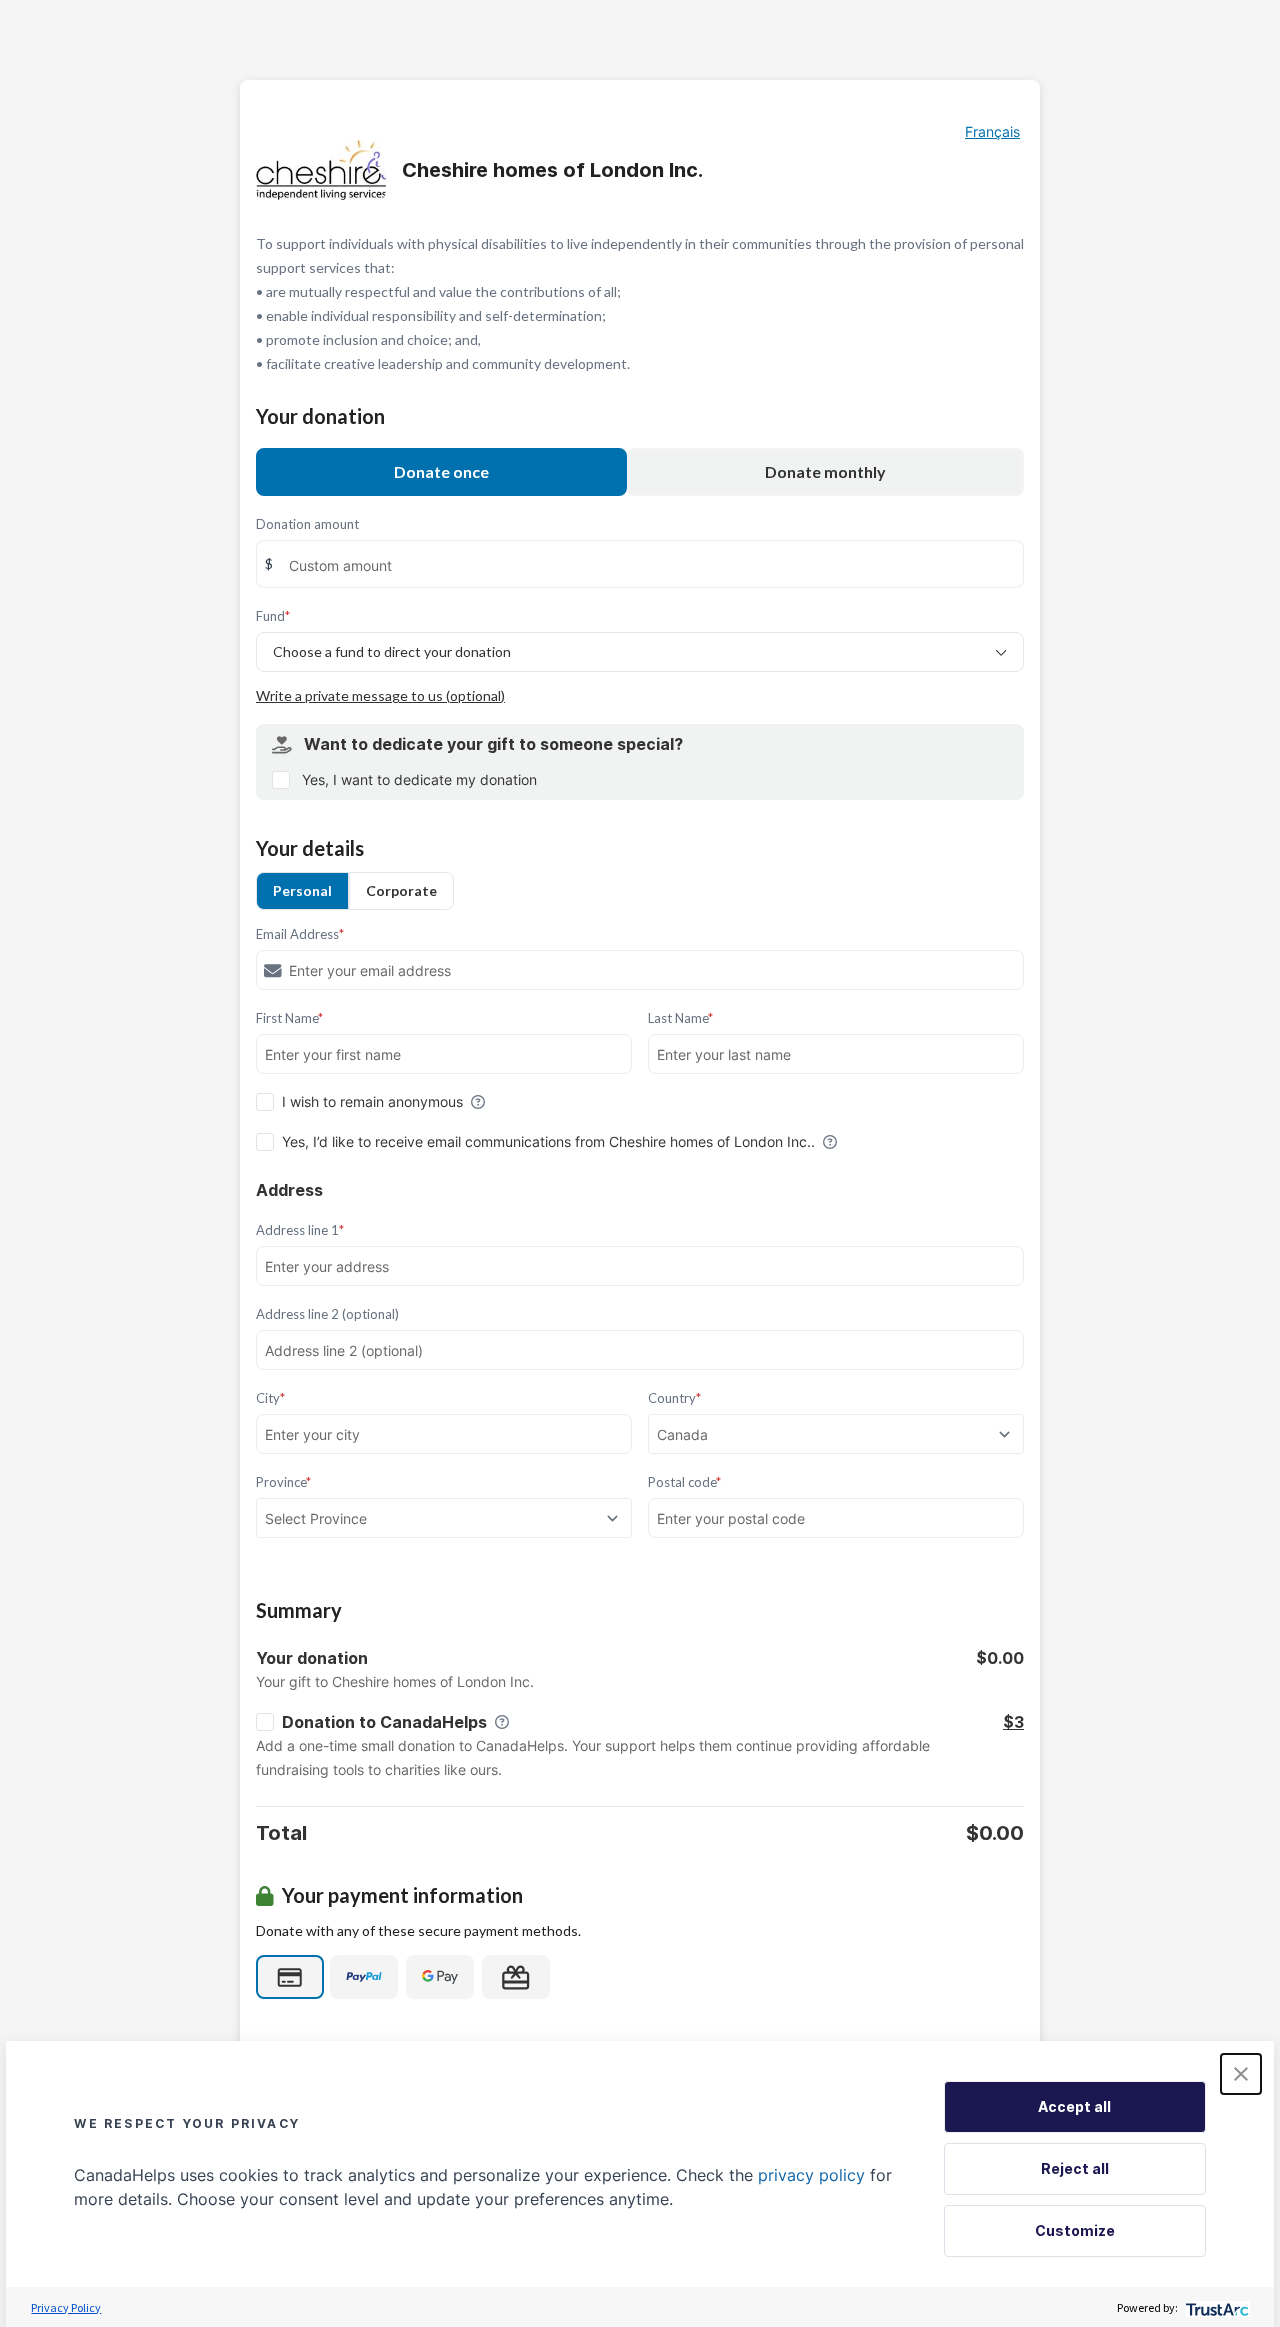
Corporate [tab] (401, 890)
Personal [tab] (302, 890)
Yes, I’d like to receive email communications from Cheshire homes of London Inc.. (548, 1141)
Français (992, 131)
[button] (1241, 2074)
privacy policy (811, 2175)
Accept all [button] (1074, 2106)
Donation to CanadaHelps (384, 1722)
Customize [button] (1075, 2230)
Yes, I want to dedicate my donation (419, 779)
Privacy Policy (66, 2307)
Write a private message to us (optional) (380, 695)
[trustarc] (1215, 2307)
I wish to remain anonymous (372, 1101)
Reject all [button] (1075, 2168)
